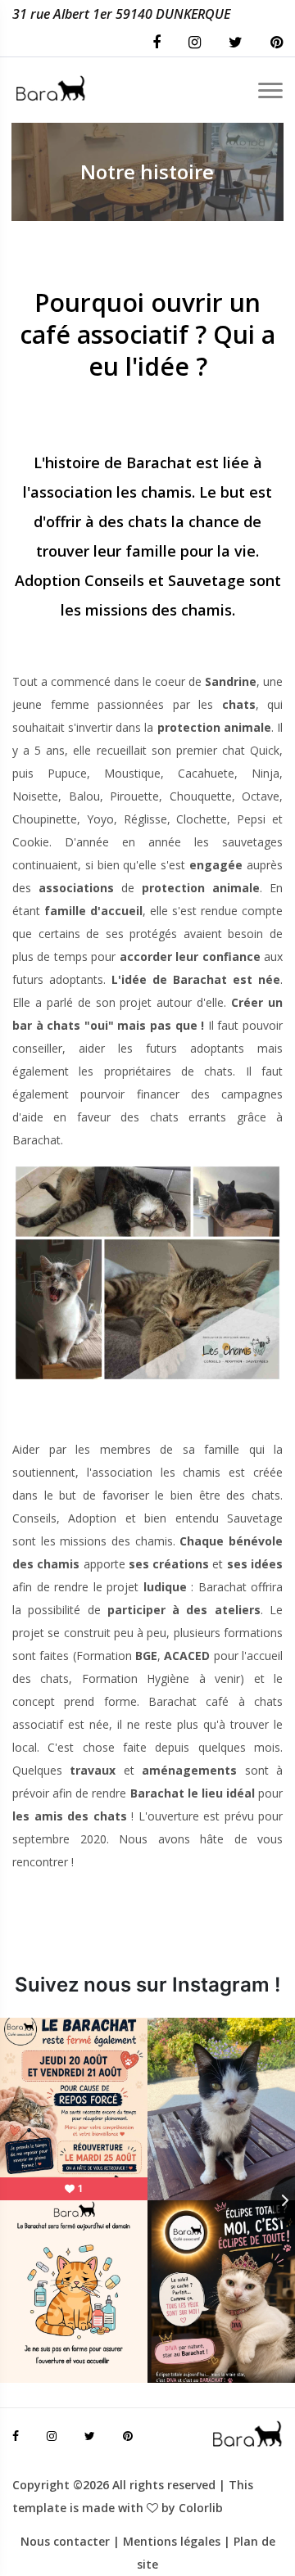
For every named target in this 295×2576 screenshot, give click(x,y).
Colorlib (201, 2508)
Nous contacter (65, 2541)
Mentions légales (172, 2541)
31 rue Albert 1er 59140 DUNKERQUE (121, 14)
